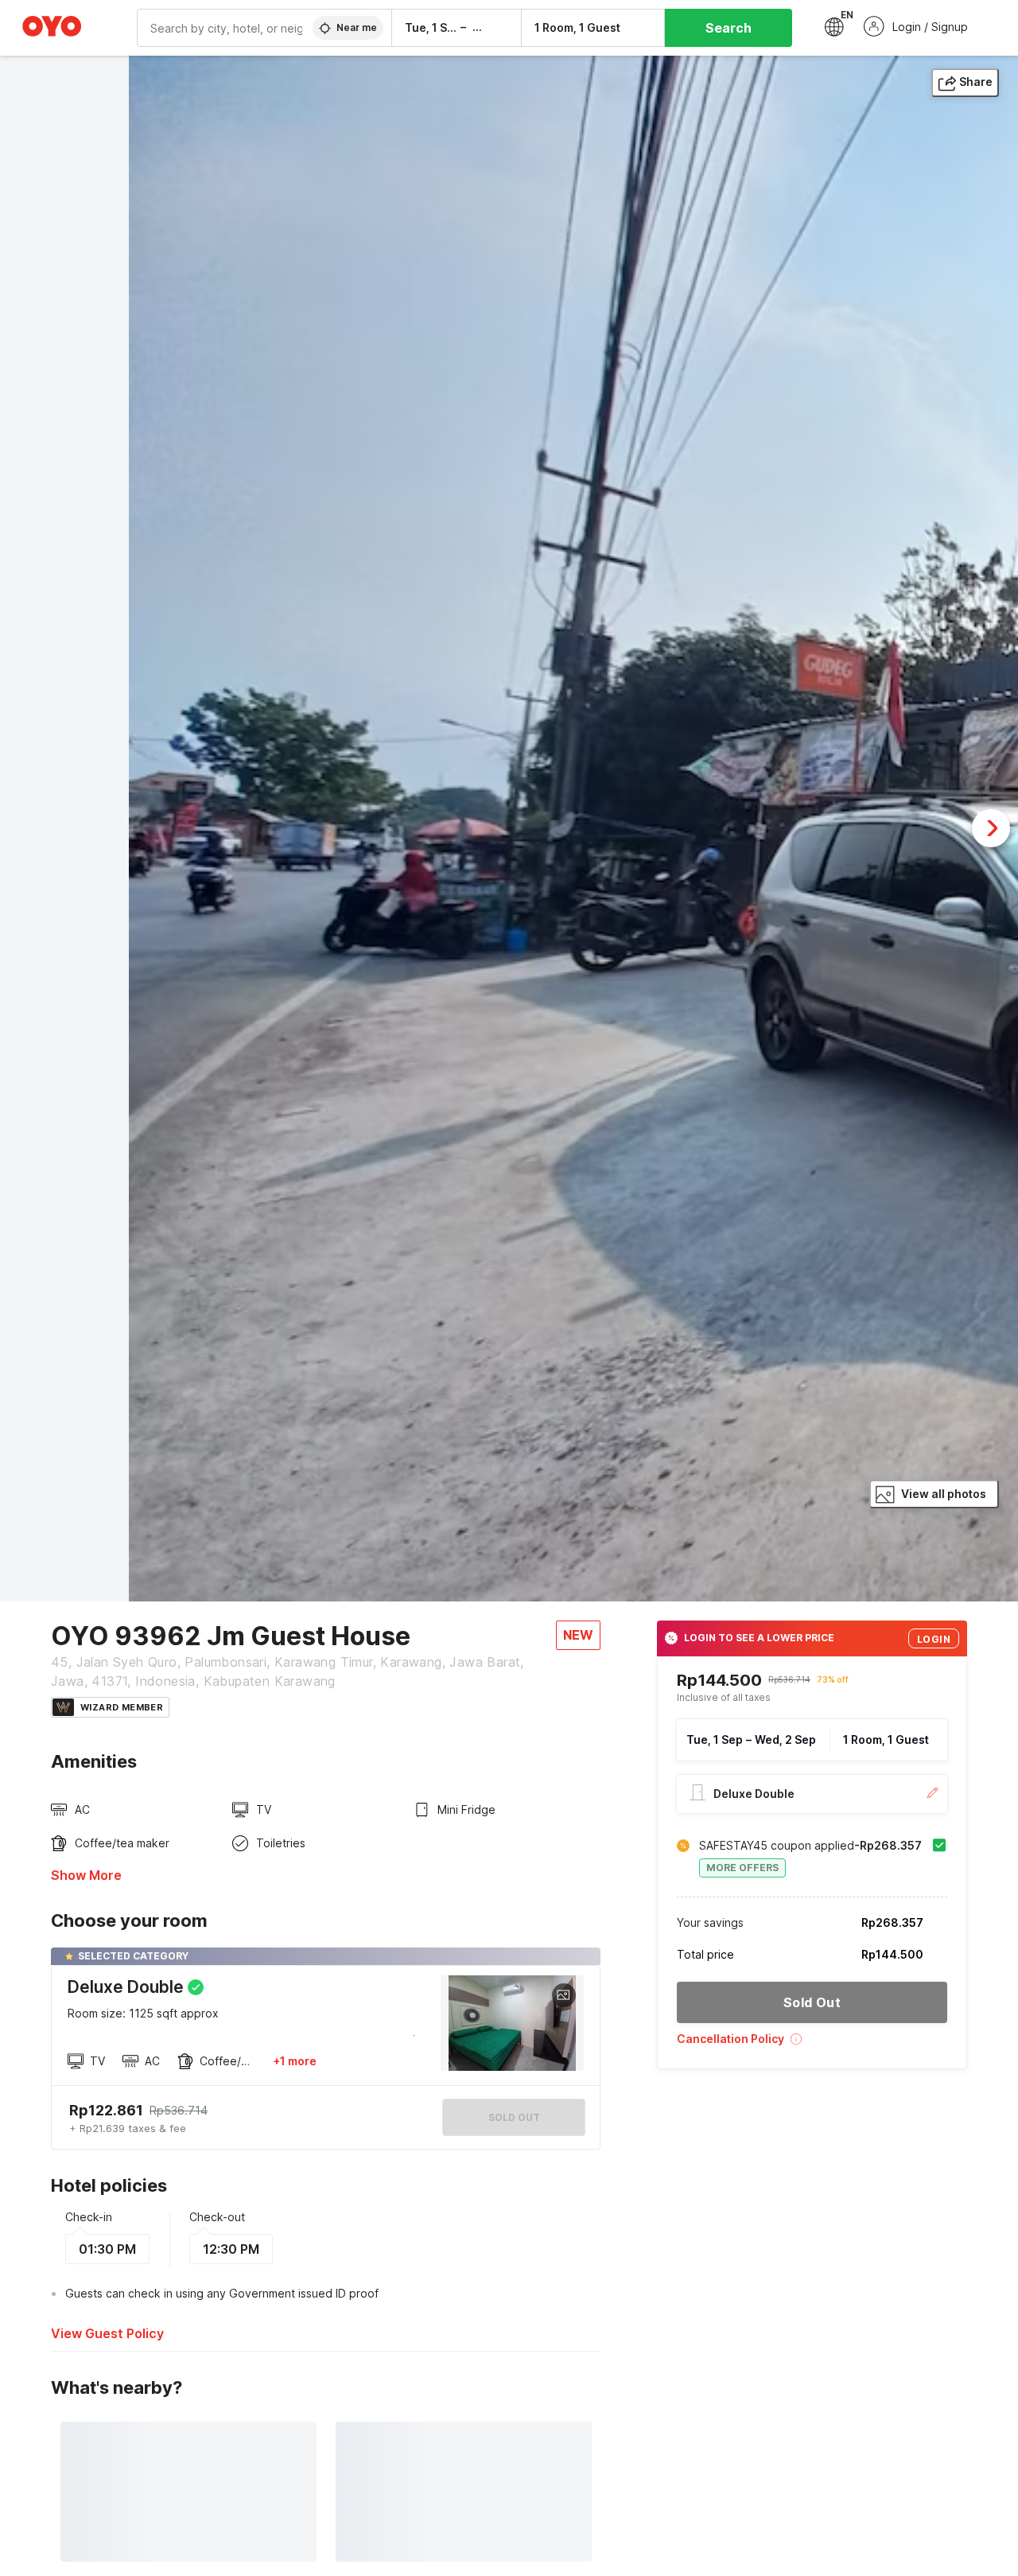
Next (991, 828)
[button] (812, 2044)
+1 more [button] (295, 2061)
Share (976, 82)
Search (729, 28)
